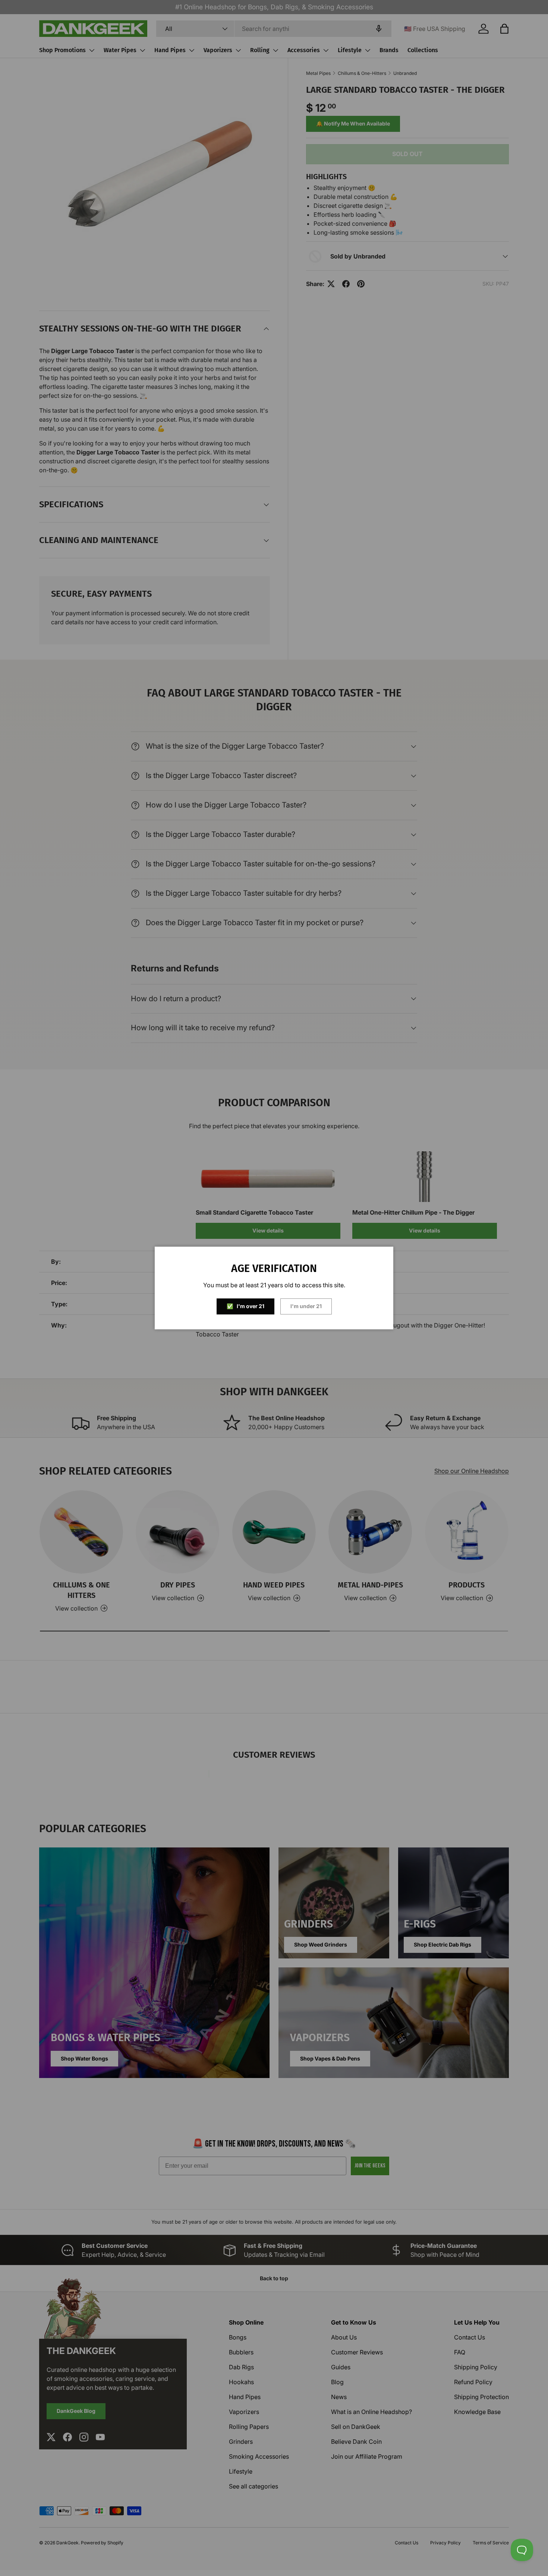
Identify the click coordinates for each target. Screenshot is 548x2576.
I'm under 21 (306, 1306)
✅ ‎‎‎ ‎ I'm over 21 (245, 1306)
